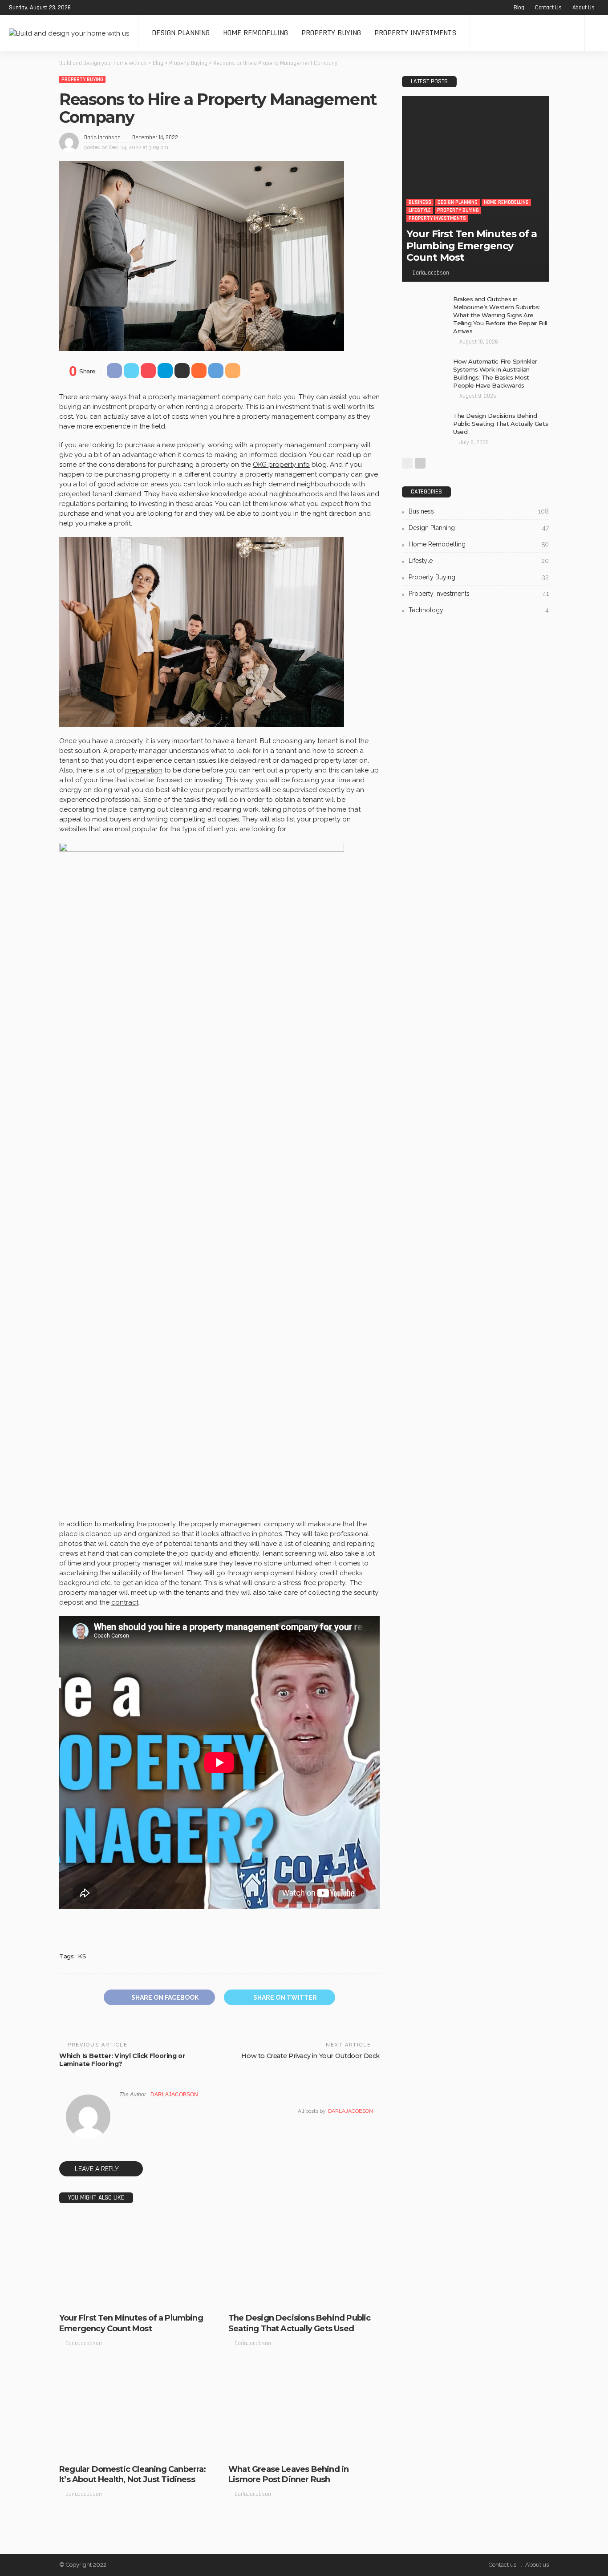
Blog (519, 8)
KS (82, 1956)
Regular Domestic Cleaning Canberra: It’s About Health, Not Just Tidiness (133, 2474)
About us (584, 8)
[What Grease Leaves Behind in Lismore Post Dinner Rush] (304, 2412)
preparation (144, 770)
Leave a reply (97, 2169)
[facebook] (83, 8)
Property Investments (415, 33)
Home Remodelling (255, 33)
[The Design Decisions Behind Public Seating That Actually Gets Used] (304, 2261)
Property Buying (331, 33)
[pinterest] (106, 8)
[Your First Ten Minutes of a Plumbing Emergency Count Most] (135, 2261)
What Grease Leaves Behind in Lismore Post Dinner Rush (288, 2474)
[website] (122, 2111)
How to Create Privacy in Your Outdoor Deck (310, 2056)
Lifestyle (77, 2299)
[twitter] (94, 8)
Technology (479, 610)
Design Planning (181, 33)
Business (77, 2291)
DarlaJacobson (102, 137)
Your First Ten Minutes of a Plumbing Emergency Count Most (131, 2323)
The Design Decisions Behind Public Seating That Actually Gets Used (299, 2323)
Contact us (548, 8)
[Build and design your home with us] (69, 33)
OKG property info (281, 465)
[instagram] (118, 8)
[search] (596, 33)
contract (125, 1602)
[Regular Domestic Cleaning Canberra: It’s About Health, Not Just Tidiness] (135, 2412)
